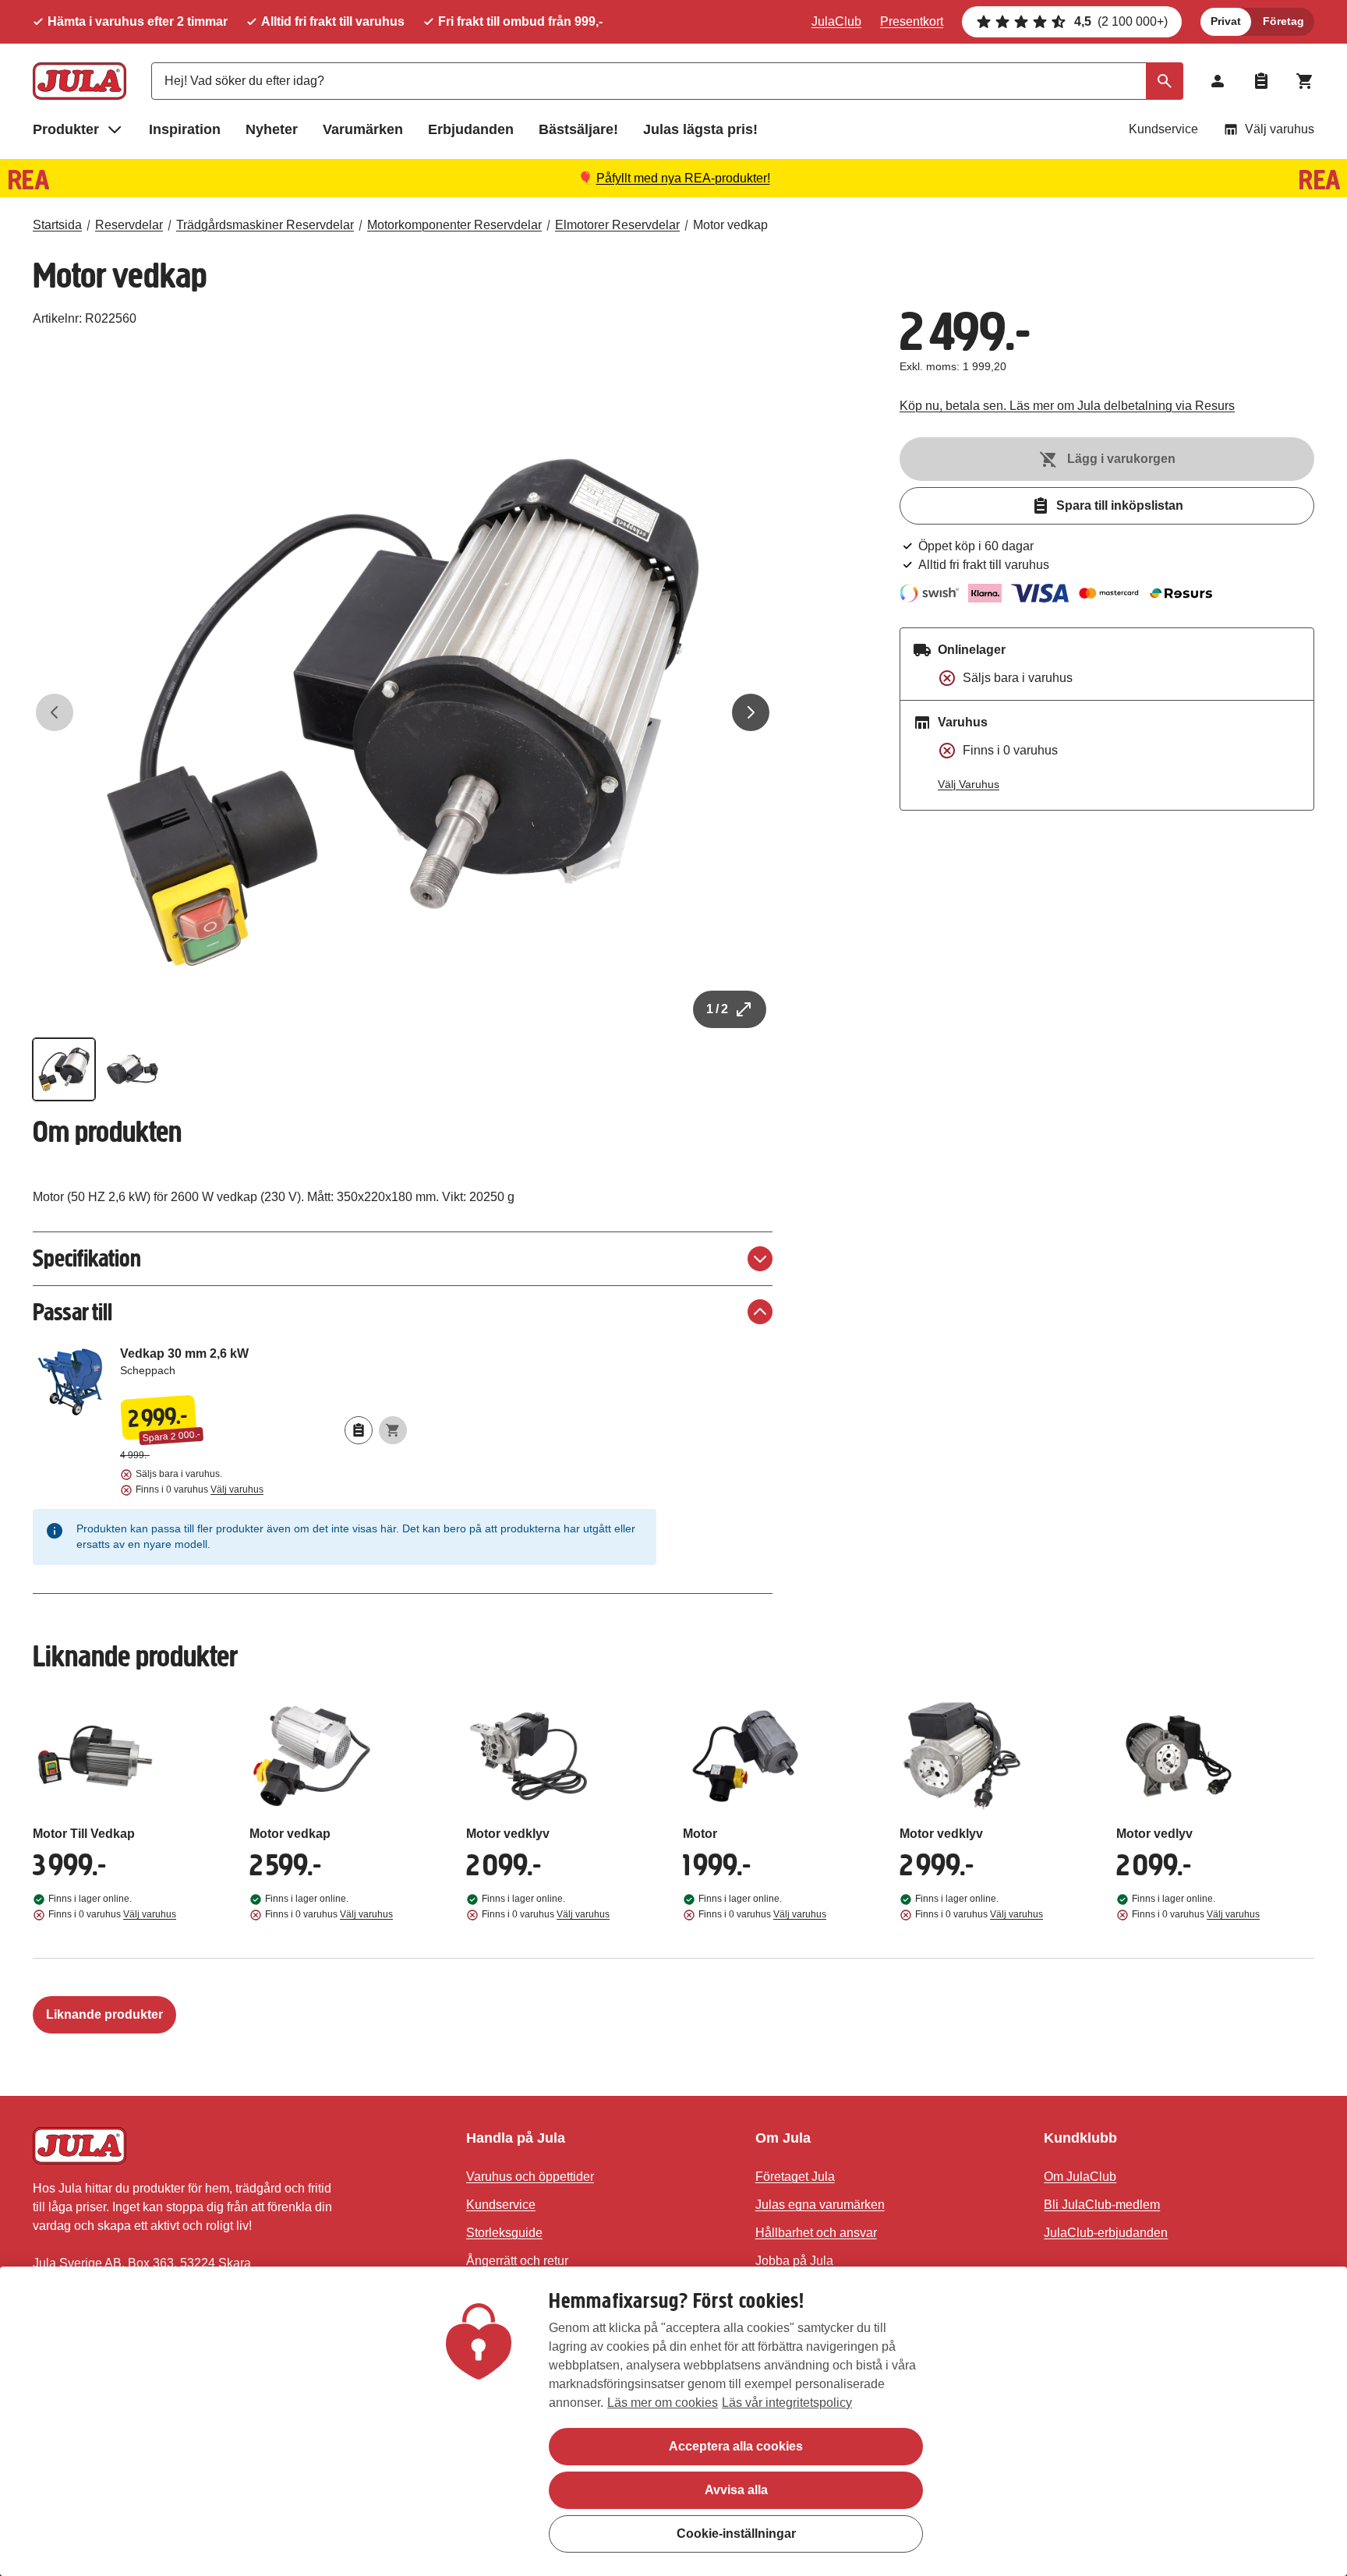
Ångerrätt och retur (517, 2261)
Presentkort (912, 21)
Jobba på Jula (794, 2261)
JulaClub (836, 21)
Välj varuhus (1280, 129)
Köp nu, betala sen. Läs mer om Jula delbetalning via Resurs (1067, 406)
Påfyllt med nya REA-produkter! (683, 178)
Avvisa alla (736, 2490)
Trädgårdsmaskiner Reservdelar (265, 225)
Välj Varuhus (969, 784)
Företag (1283, 21)
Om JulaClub (1080, 2177)
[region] (673, 2421)
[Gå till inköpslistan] (1261, 81)
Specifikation (87, 1258)
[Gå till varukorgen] (1305, 81)
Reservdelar (129, 225)
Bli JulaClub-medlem (1102, 2205)
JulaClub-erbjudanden (1106, 2233)
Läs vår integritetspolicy (787, 2403)
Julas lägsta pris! (700, 129)
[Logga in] (1218, 81)
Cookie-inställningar (736, 2534)
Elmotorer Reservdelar (617, 225)
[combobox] (667, 81)
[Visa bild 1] (64, 1069)
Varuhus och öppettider (530, 2177)
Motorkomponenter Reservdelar (454, 225)
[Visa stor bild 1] (403, 712)
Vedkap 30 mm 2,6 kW (263, 1368)
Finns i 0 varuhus (200, 1489)
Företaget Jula (795, 2177)
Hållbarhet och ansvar (816, 2233)
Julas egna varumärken (820, 2205)
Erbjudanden (471, 129)
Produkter (66, 129)
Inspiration (185, 129)
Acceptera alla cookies (736, 2446)
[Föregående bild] (55, 712)
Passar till (72, 1312)
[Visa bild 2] (133, 1069)
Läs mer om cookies (663, 2403)
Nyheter (272, 129)
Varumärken (363, 129)
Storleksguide (504, 2233)
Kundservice (1163, 129)
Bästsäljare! (578, 129)
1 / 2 (717, 1009)
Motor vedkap (730, 225)
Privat (1226, 21)
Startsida (57, 225)
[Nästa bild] (751, 712)
